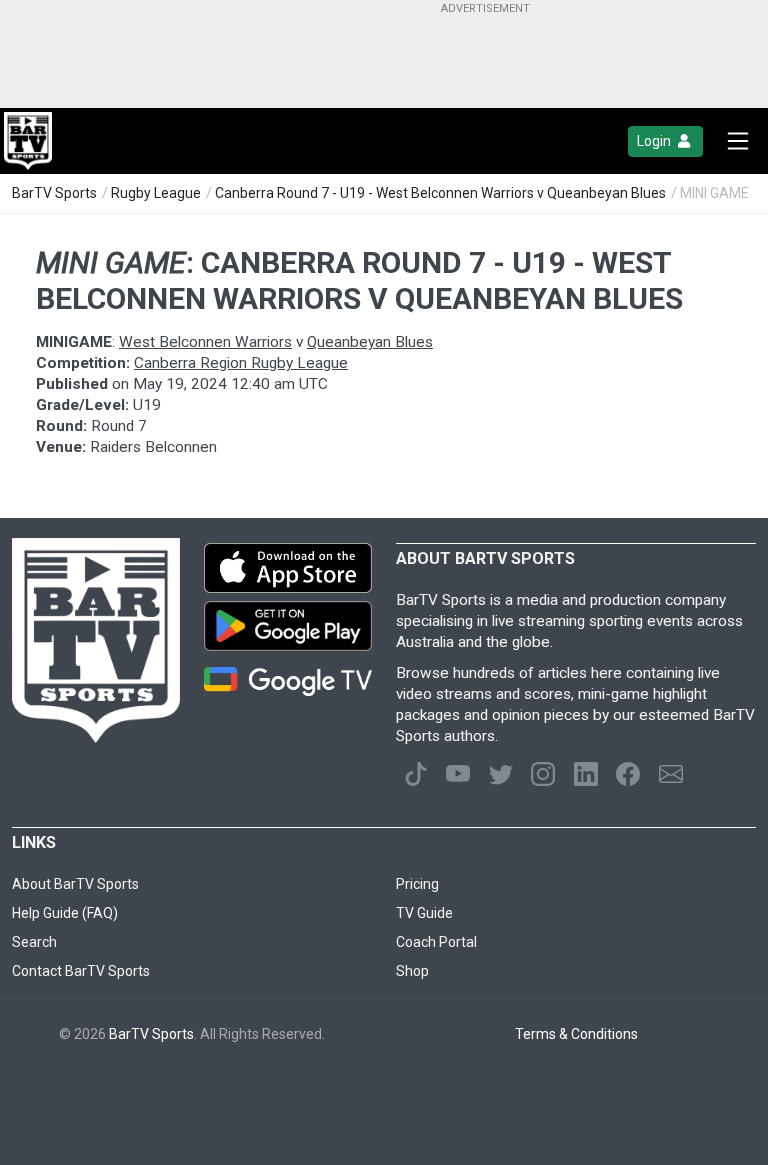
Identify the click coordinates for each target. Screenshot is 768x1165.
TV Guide (424, 913)
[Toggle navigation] (738, 141)
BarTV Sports (54, 193)
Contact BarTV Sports (81, 971)
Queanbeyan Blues (370, 342)
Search (34, 942)
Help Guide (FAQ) (65, 913)
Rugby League (156, 193)
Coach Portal (436, 942)
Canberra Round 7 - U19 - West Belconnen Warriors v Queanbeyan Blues (440, 193)
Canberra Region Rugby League (241, 363)
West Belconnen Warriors (205, 342)
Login (655, 141)
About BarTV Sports (75, 884)
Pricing (417, 884)
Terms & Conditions (576, 1034)
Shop (412, 971)
